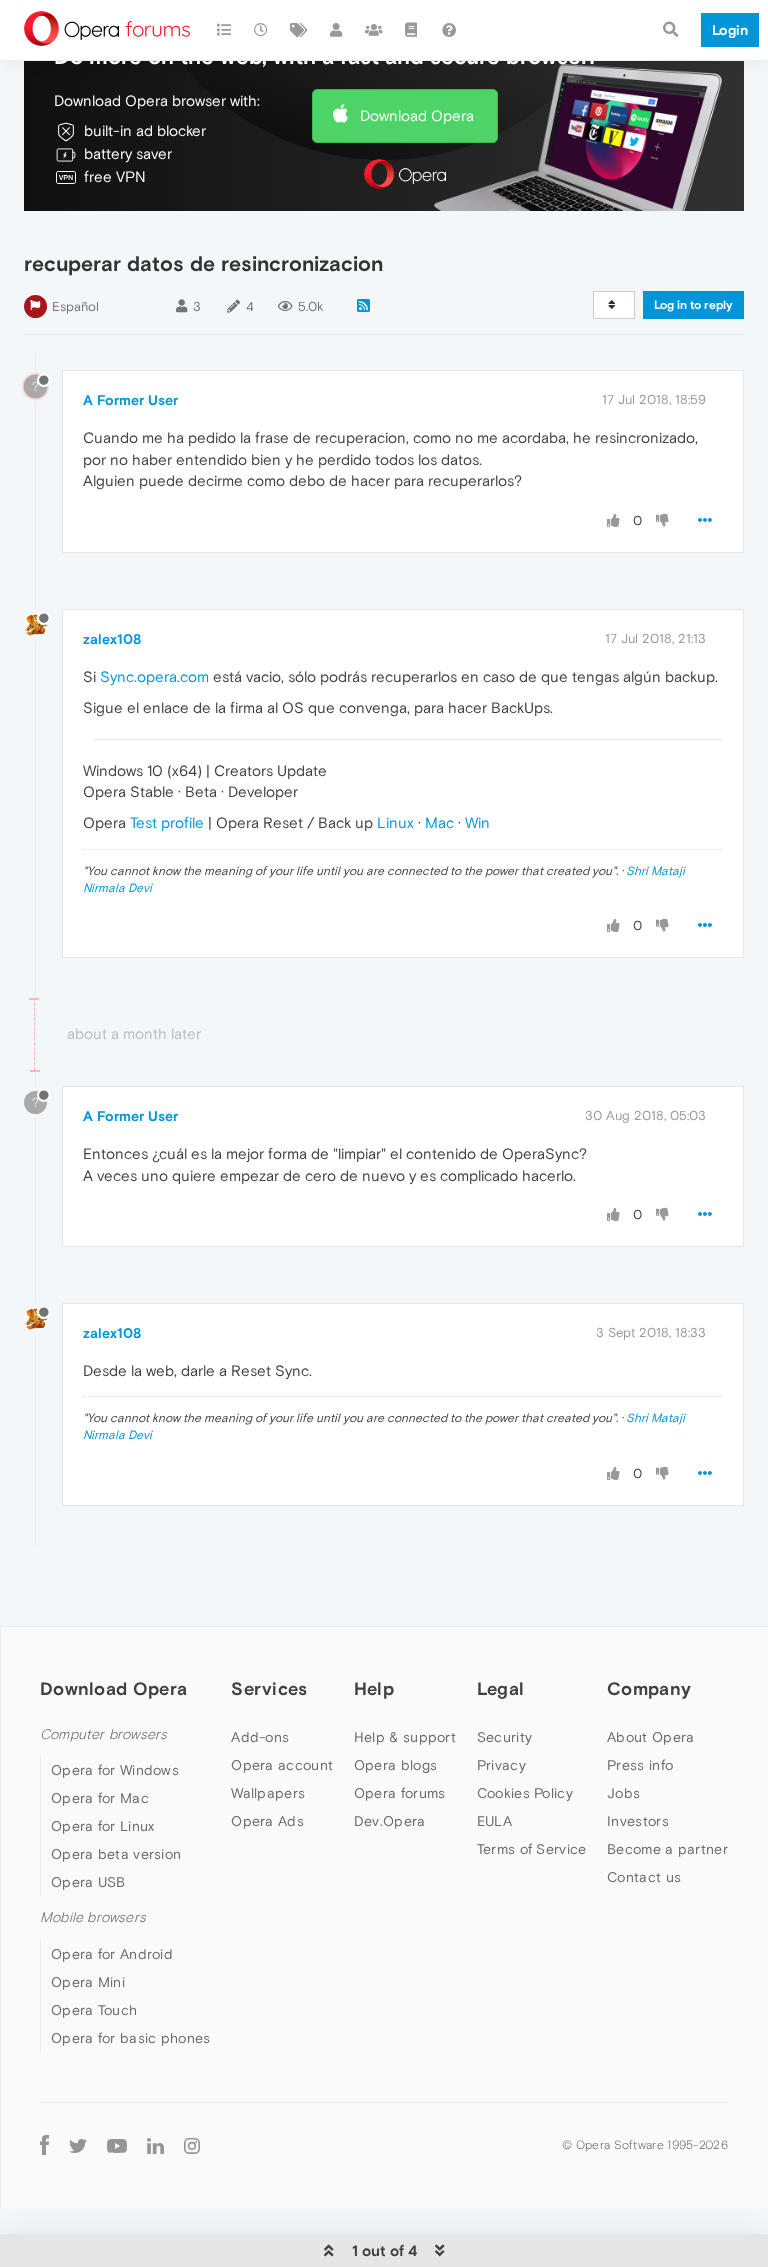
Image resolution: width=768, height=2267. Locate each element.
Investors (638, 1821)
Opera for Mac (100, 1798)
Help (374, 1688)
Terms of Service (532, 1849)
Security (504, 1737)
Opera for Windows (115, 1770)
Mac (439, 822)
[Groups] (374, 30)
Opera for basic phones (131, 2038)
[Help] (449, 30)
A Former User (130, 400)
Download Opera (417, 115)
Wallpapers (268, 1793)
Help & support (405, 1737)
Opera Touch (94, 2010)
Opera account (282, 1765)
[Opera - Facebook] (44, 2145)
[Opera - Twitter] (78, 2145)
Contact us (644, 1877)
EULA (494, 1821)
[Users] (337, 30)
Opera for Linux (103, 1826)
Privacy (501, 1765)
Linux (395, 822)
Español (75, 306)
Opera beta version (116, 1854)
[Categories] (224, 30)
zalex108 (112, 639)
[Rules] (412, 30)
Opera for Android (112, 1954)
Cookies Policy (525, 1793)
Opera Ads (267, 1821)
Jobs (623, 1793)
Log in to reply (693, 305)
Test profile (167, 822)
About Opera (650, 1737)
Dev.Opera (390, 1821)
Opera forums (400, 1793)
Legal (501, 1688)
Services (269, 1688)
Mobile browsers (93, 1917)
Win (477, 822)
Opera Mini (88, 1982)
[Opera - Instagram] (192, 2145)
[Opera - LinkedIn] (155, 2145)
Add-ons (260, 1737)
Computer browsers (103, 1734)
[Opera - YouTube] (117, 2145)
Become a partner (667, 1849)
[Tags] (299, 30)
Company (649, 1688)
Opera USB (88, 1882)
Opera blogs (395, 1765)
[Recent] (262, 30)
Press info (640, 1765)
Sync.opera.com (154, 676)
